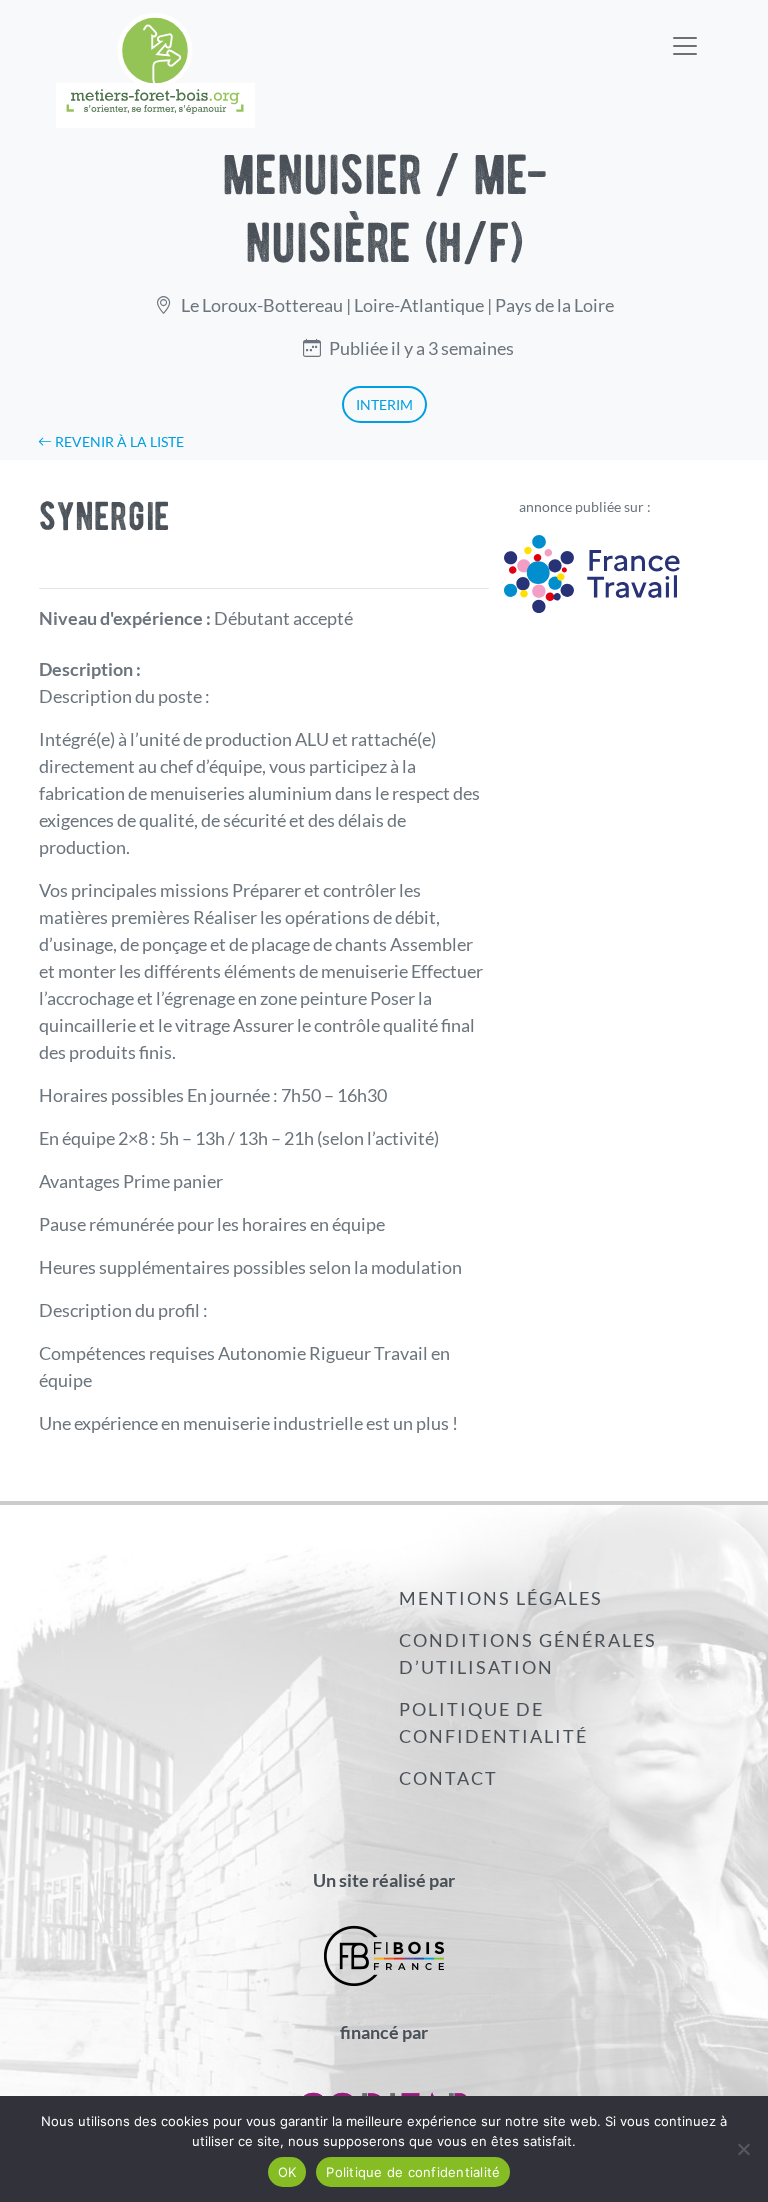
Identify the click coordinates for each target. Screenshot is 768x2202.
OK (287, 2172)
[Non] (743, 2149)
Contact (448, 1778)
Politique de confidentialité (493, 1722)
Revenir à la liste (118, 441)
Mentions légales (501, 1598)
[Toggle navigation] (685, 33)
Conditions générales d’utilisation (528, 1653)
